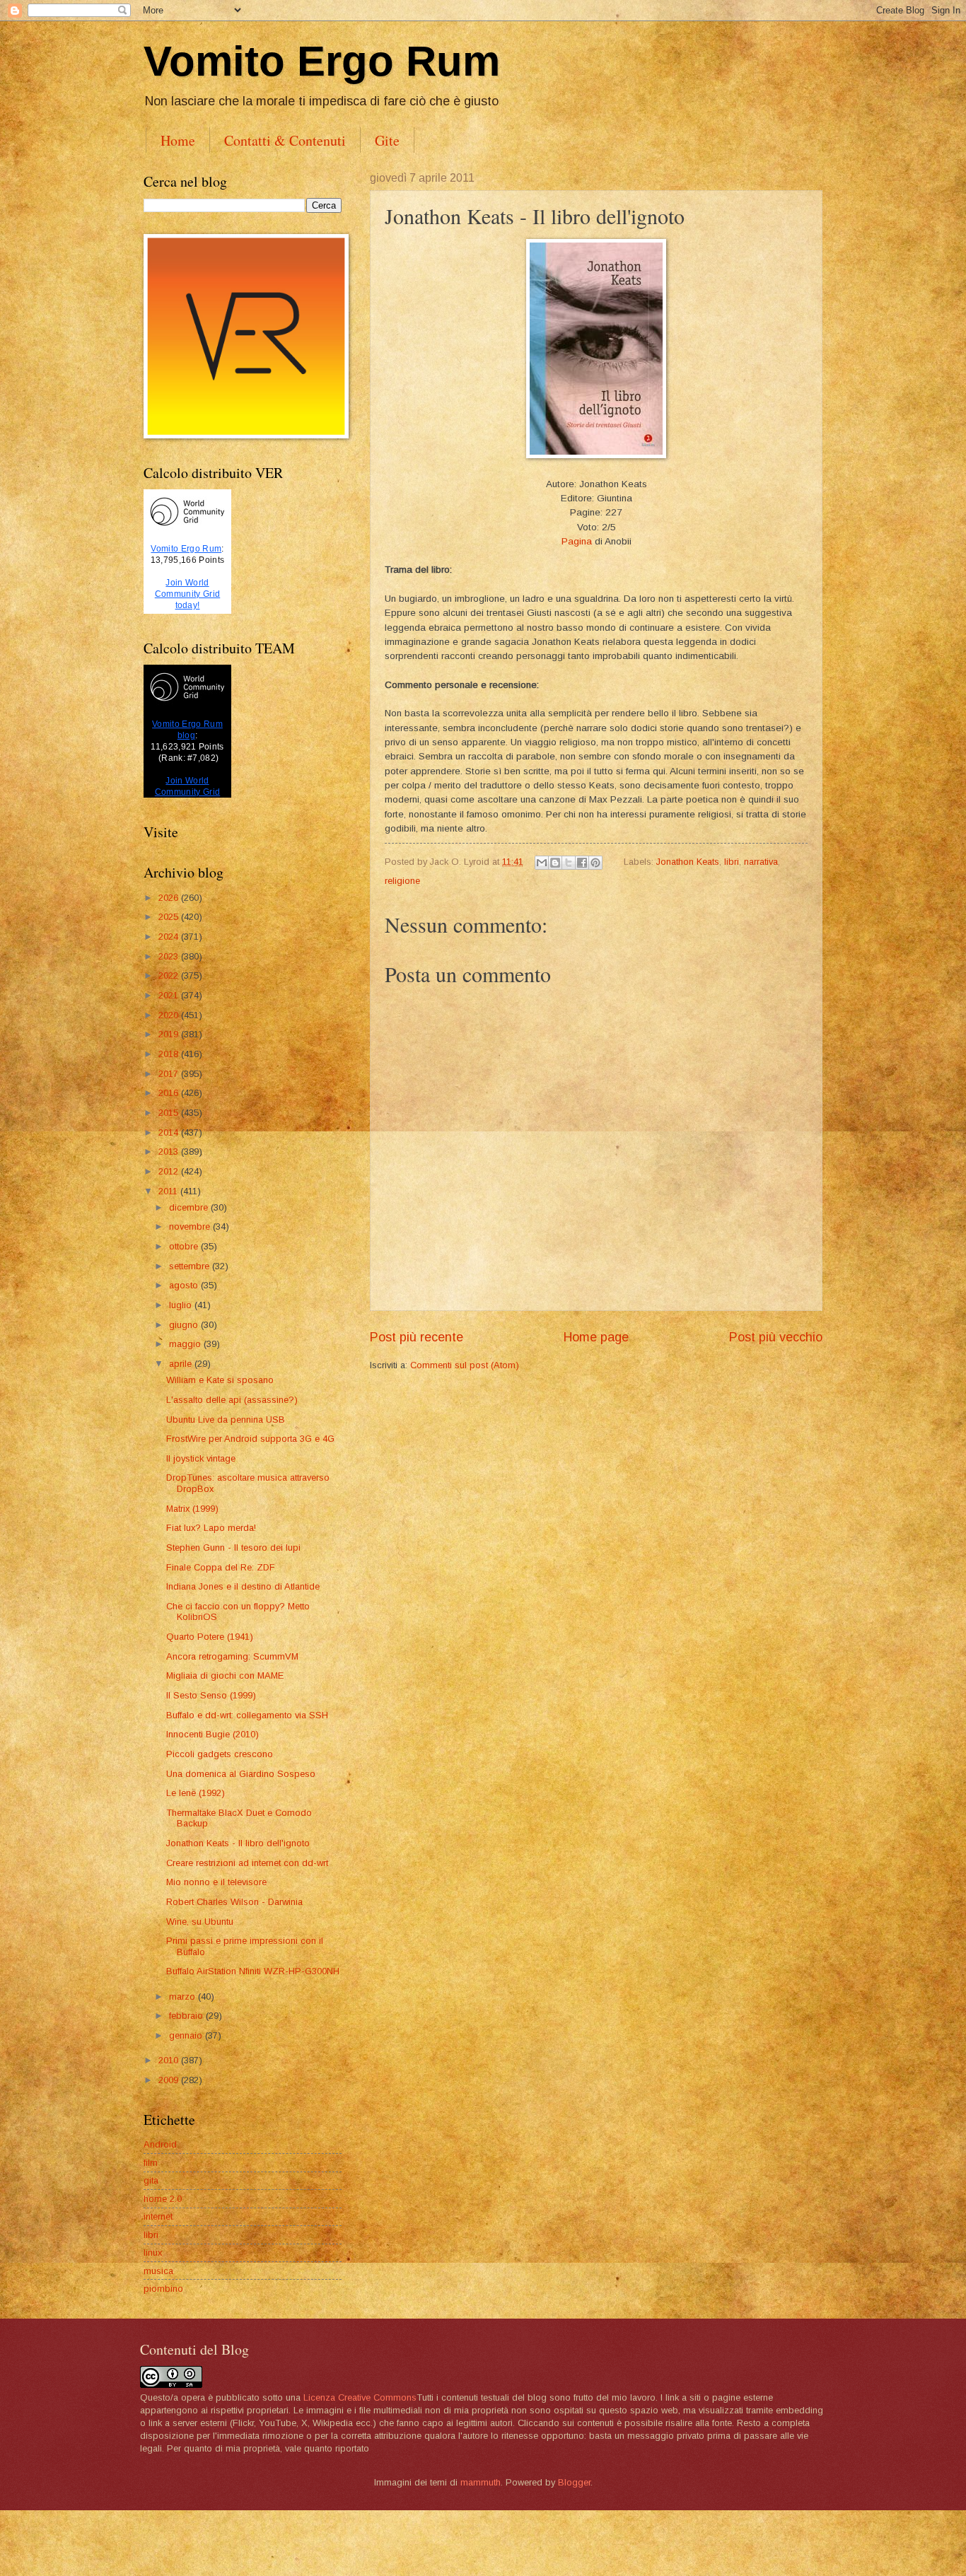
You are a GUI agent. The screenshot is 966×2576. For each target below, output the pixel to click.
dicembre (190, 1207)
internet (158, 2216)
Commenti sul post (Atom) (465, 1365)
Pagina (577, 541)
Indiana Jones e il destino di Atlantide (243, 1586)
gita (151, 2180)
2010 (170, 2060)
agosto (185, 1285)
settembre (191, 1266)
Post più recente (417, 1337)
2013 (170, 1152)
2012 (170, 1171)
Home (178, 140)
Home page (596, 1337)
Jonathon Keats (688, 862)
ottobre (185, 1246)
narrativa (761, 862)
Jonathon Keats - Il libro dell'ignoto (238, 1843)
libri (732, 862)
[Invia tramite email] (542, 863)
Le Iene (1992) (196, 1793)
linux (153, 2252)
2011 (169, 1191)
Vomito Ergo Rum (322, 61)
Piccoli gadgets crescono (220, 1754)
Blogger (574, 2482)
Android (160, 2144)
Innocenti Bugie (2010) (213, 1734)
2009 (170, 2080)
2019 (170, 1034)
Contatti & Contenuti (285, 140)
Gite (387, 140)
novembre (191, 1226)
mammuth (481, 2482)
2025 (170, 917)
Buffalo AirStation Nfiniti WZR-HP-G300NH (253, 1971)
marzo (184, 1997)
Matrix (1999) (192, 1509)
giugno (185, 1325)
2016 (170, 1093)
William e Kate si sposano (220, 1380)
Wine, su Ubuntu (200, 1922)
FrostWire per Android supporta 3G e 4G (250, 1439)
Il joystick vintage (201, 1458)
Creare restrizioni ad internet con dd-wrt (247, 1863)
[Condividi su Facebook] (582, 863)
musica (158, 2271)
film (151, 2163)
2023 (170, 956)
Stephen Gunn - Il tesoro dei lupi (233, 1548)
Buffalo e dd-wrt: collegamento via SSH (247, 1715)
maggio (186, 1344)
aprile (182, 1364)
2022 (170, 975)
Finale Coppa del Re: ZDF (221, 1567)
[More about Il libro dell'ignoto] (596, 455)
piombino (163, 2289)
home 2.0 (163, 2199)
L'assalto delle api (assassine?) (232, 1400)
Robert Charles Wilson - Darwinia (234, 1902)
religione (402, 881)
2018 (170, 1054)
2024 (170, 937)
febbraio (187, 2016)
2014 (170, 1132)
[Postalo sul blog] (555, 863)
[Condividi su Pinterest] (595, 863)
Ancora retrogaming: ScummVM (232, 1656)
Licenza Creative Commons (360, 2397)
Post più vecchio (776, 1337)
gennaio (187, 2035)
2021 (170, 995)
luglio (182, 1305)
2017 (170, 1074)
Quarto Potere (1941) (210, 1637)
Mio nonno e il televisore (216, 1882)
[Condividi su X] (569, 863)
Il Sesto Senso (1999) (211, 1695)
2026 (170, 898)
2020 (170, 1015)
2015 (170, 1113)
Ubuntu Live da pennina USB (226, 1420)
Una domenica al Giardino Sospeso (241, 1774)
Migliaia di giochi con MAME (225, 1675)
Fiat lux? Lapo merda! (211, 1528)
